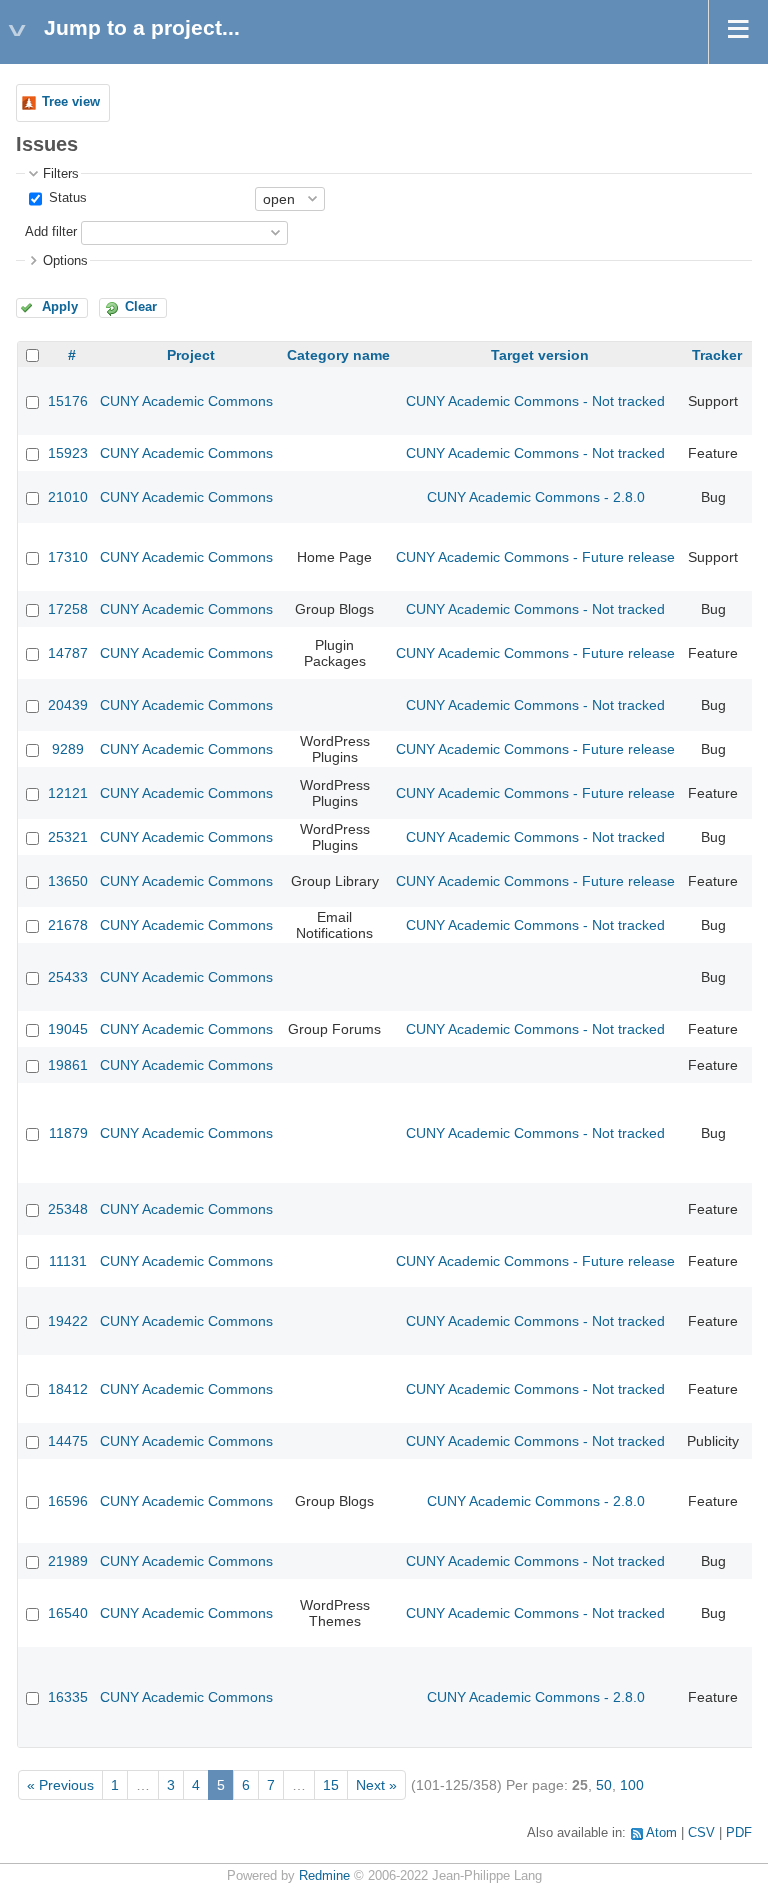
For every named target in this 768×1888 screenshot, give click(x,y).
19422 (68, 1321)
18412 (68, 1389)
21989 (68, 1561)
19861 (68, 1065)
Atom (661, 1833)
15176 (68, 401)
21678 (68, 925)
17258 (68, 609)
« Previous (60, 1785)
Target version (540, 355)
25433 (68, 977)
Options (65, 261)
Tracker (717, 355)
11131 (68, 1261)
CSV (701, 1833)
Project (191, 355)
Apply (60, 307)
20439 (68, 705)
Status (66, 198)
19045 (68, 1029)
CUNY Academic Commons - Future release (535, 557)
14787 (68, 653)
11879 (68, 1133)
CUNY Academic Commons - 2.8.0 (536, 497)
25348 (68, 1209)
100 (632, 1785)
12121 (68, 793)
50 (604, 1785)
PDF (739, 1833)
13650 (68, 881)
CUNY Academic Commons (186, 401)
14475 (68, 1441)
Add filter (51, 232)
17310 (68, 557)
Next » (376, 1785)
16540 (68, 1613)
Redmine (324, 1876)
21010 (68, 497)
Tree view (71, 102)
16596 (68, 1501)
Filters (61, 174)
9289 (68, 749)
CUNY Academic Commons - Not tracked (535, 401)
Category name (338, 355)
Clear (141, 307)
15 (331, 1785)
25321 (68, 837)
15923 (68, 453)
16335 (68, 1697)
